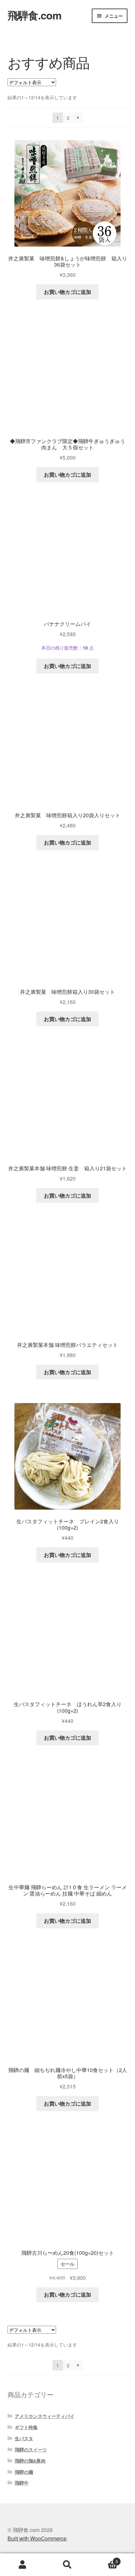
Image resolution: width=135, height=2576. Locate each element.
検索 (67, 2565)
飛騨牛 (22, 2483)
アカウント (22, 2565)
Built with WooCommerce (37, 2538)
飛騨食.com (34, 15)
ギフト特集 (26, 2427)
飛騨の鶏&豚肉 (30, 2461)
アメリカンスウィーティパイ (45, 2416)
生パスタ (24, 2438)
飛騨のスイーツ (31, 2449)
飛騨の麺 (24, 2472)
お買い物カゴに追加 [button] (67, 292)
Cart (104, 2559)
